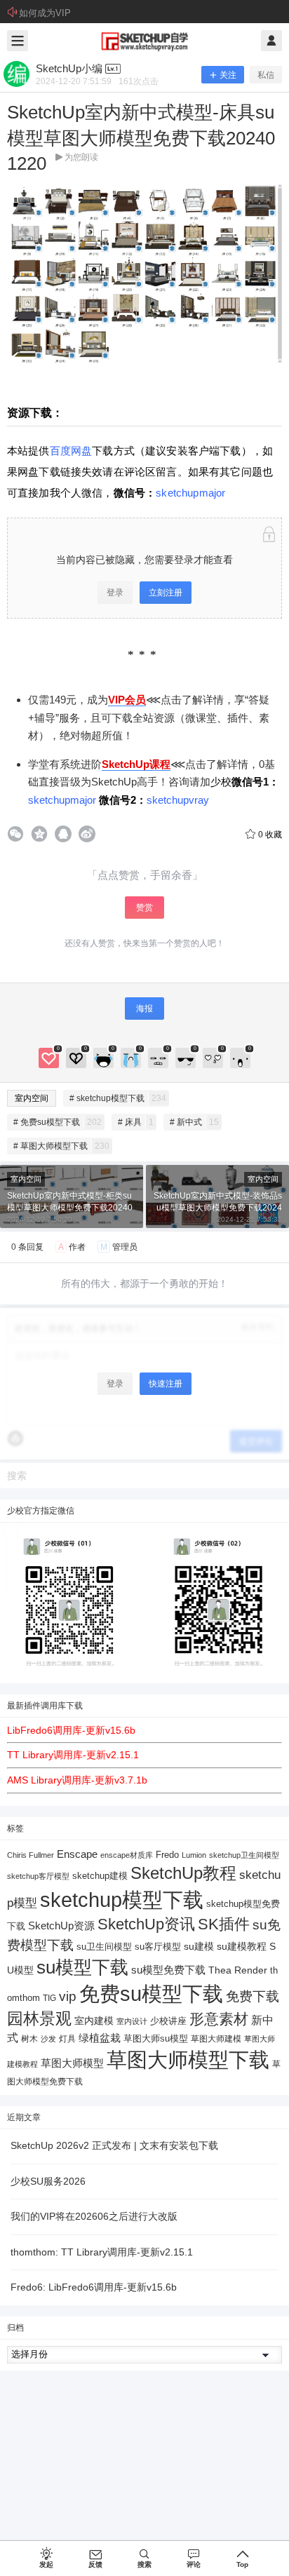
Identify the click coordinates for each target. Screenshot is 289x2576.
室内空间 (32, 1098)
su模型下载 (82, 1967)
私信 (266, 75)
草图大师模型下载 (188, 2060)
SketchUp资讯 (146, 1924)
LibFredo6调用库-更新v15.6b (71, 1730)
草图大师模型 (72, 2063)
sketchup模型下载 (122, 1900)
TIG (49, 1998)
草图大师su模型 (156, 2039)
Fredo (167, 1855)
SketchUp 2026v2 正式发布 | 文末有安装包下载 (114, 2145)
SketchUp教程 (183, 1873)
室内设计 (132, 2021)
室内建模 (94, 2021)
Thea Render (238, 1970)
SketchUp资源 (61, 1926)
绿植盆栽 (100, 2038)
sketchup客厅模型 (38, 1876)
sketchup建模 (100, 1876)
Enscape (77, 1854)
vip (68, 1996)
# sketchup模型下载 (118, 1098)
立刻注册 (166, 593)
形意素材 (219, 2019)
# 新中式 (194, 1122)
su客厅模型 (158, 1947)
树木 (29, 2039)
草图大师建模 (216, 2039)
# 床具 (136, 1122)
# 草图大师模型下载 (61, 1146)
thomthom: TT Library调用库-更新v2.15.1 (102, 2252)
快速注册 (166, 1384)
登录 (115, 593)
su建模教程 (242, 1947)
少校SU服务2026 (48, 2181)
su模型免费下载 (168, 1970)
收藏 (270, 835)
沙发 (48, 2039)
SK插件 (224, 1924)
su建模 (199, 1946)
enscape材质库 (127, 1855)
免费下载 (253, 1996)
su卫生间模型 (104, 1947)
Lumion (194, 1855)
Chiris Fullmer (31, 1855)
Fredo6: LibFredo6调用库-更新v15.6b (94, 2287)
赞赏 (144, 908)
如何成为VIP (45, 13)
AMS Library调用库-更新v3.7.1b (77, 1780)
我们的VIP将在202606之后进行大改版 (94, 2216)
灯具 (67, 2039)
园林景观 (39, 2019)
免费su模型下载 (151, 1994)
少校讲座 (168, 2021)
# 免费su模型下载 (58, 1122)
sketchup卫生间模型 (244, 1855)
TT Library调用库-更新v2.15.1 (73, 1755)
